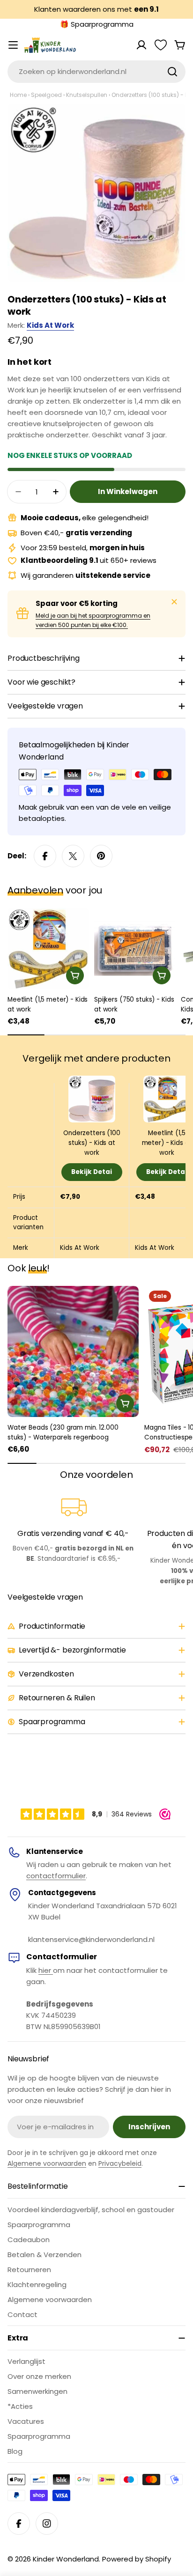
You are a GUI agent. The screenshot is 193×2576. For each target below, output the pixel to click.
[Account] (141, 45)
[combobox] (96, 72)
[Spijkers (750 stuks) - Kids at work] (135, 948)
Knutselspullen (87, 95)
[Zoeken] (172, 72)
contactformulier (56, 1876)
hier (46, 1970)
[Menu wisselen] (13, 45)
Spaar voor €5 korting (77, 603)
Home (18, 95)
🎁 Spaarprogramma (97, 24)
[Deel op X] (73, 856)
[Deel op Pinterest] (101, 856)
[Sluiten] (174, 602)
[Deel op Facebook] (45, 856)
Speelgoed (46, 95)
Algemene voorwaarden (47, 2163)
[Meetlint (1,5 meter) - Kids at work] (48, 948)
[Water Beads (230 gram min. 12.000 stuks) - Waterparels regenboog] (73, 1351)
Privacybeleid (120, 2163)
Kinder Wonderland (66, 2559)
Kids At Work (50, 325)
